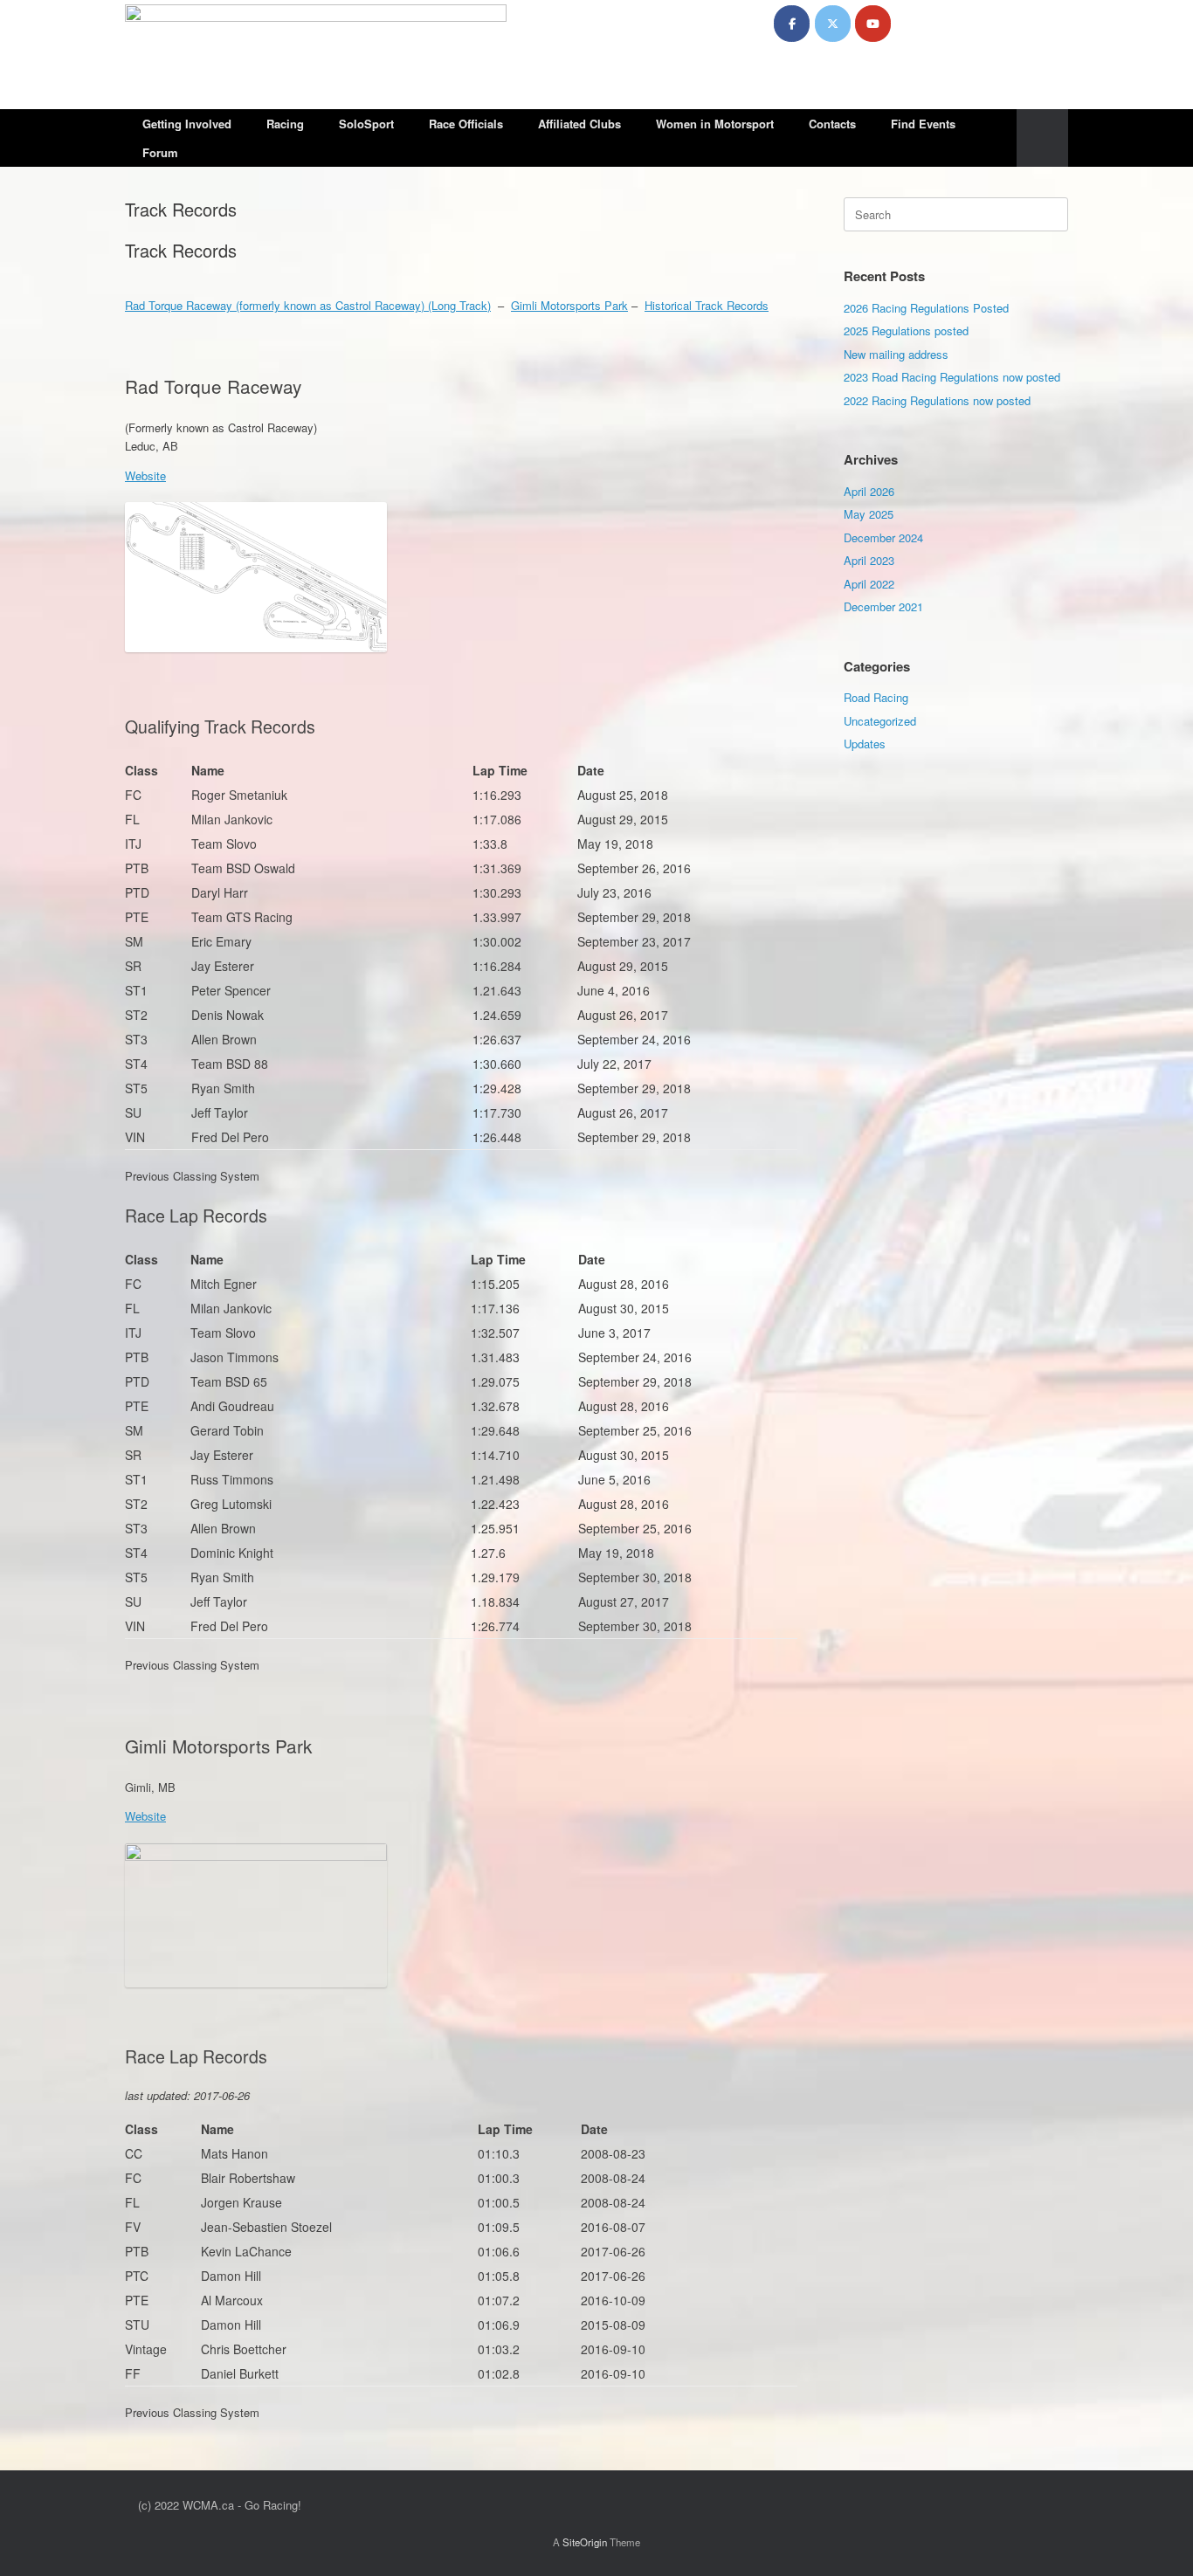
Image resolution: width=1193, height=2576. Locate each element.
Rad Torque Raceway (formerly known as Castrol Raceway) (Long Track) (308, 305)
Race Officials (466, 124)
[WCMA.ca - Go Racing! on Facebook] (792, 24)
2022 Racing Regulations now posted (937, 400)
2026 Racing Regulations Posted (926, 308)
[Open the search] (1042, 138)
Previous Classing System (192, 1176)
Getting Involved (187, 124)
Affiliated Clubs (579, 124)
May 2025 (869, 514)
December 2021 (883, 606)
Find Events (923, 124)
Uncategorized (880, 721)
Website (145, 475)
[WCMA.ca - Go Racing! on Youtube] (873, 24)
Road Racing (876, 697)
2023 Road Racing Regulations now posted (952, 377)
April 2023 (869, 560)
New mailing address (896, 354)
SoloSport (366, 124)
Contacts (832, 124)
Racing (285, 124)
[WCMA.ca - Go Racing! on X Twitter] (833, 24)
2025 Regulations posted (906, 331)
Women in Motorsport (715, 124)
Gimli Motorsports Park (569, 305)
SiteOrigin (585, 2542)
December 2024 (883, 537)
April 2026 (869, 491)
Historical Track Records (707, 305)
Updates (865, 744)
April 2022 (869, 584)
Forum (160, 152)
